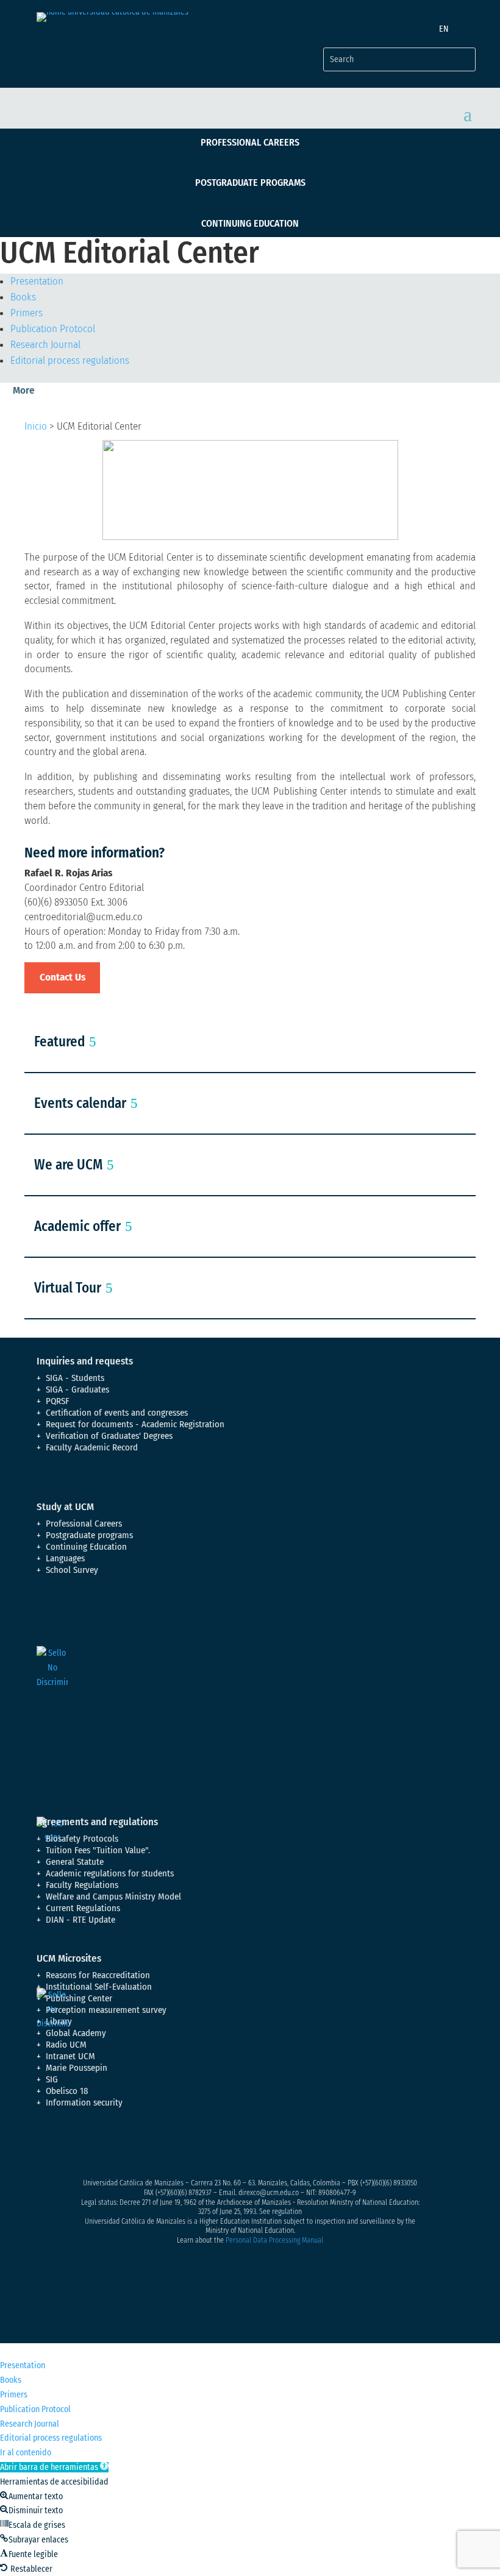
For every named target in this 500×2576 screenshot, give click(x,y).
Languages (65, 1558)
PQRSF (58, 1401)
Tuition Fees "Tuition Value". (98, 1850)
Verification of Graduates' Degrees (109, 1436)
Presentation (37, 281)
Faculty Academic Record (92, 1447)
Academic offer (77, 1226)
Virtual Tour (68, 1288)
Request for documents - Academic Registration (135, 1424)
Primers (27, 313)
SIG (52, 2079)
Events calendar (80, 1103)
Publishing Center (79, 1998)
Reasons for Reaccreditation (98, 1975)
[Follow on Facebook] (46, 2146)
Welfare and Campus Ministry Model (113, 1897)
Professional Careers (250, 142)
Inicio (36, 426)
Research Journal (45, 345)
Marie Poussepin (77, 2068)
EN (444, 29)
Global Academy (76, 2033)
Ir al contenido (26, 2453)
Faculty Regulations (82, 1885)
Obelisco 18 (67, 2091)
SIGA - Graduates (77, 1389)
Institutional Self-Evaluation (99, 1987)
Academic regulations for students (110, 1873)
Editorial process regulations (70, 360)
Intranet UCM (70, 2056)
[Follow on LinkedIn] (144, 2146)
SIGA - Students (75, 1378)
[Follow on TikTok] (168, 2146)
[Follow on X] (71, 2146)
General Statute (75, 1862)
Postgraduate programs (250, 183)
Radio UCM (66, 2045)
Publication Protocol (53, 329)
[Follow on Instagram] (95, 2146)
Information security (84, 2102)
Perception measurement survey (106, 2010)
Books (23, 297)
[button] (54, 2467)
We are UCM (68, 1165)
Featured (59, 1041)
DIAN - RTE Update (80, 1920)
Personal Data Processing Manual (274, 2240)
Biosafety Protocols (82, 1839)
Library (59, 2021)
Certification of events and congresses (117, 1413)
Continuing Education (250, 223)
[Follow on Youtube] (120, 2146)
